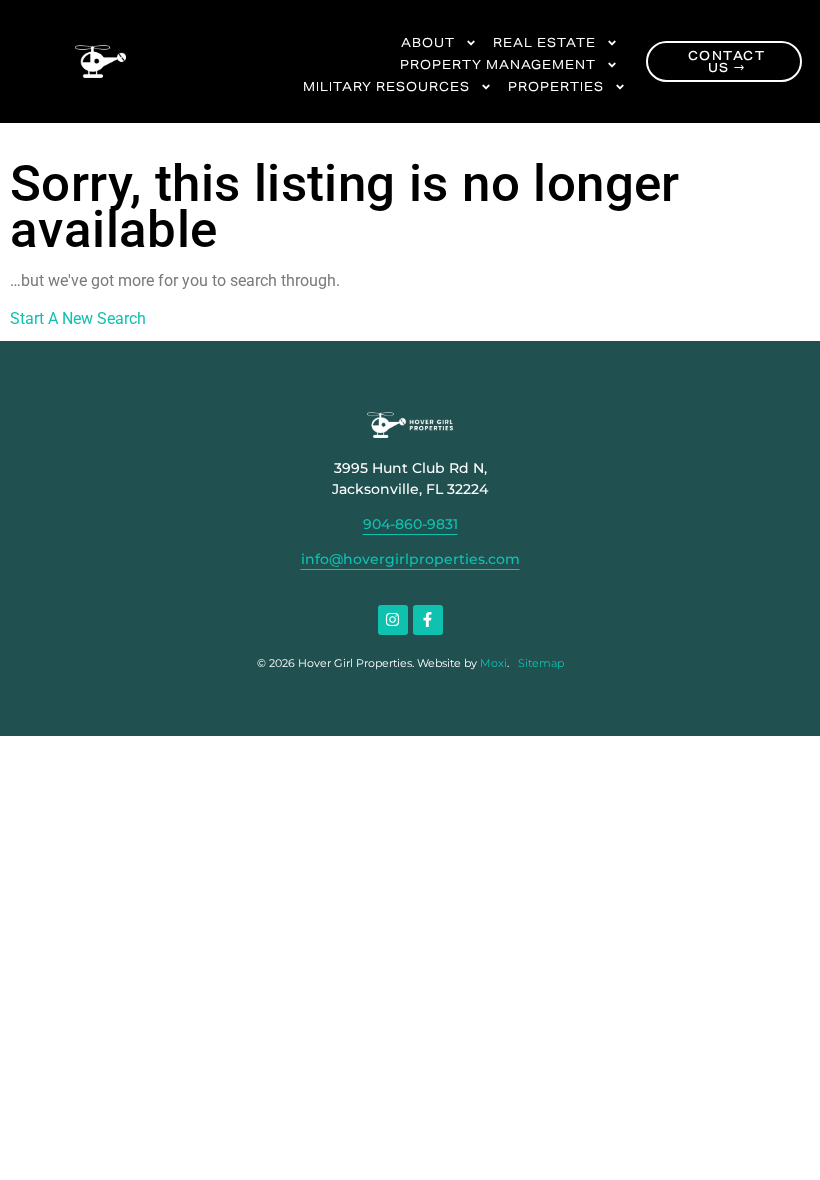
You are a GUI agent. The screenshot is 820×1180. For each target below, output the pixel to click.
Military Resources (386, 86)
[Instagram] (393, 620)
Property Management (498, 64)
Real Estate (544, 42)
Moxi (493, 663)
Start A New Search (78, 318)
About (428, 42)
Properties (556, 86)
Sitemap (541, 663)
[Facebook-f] (428, 620)
